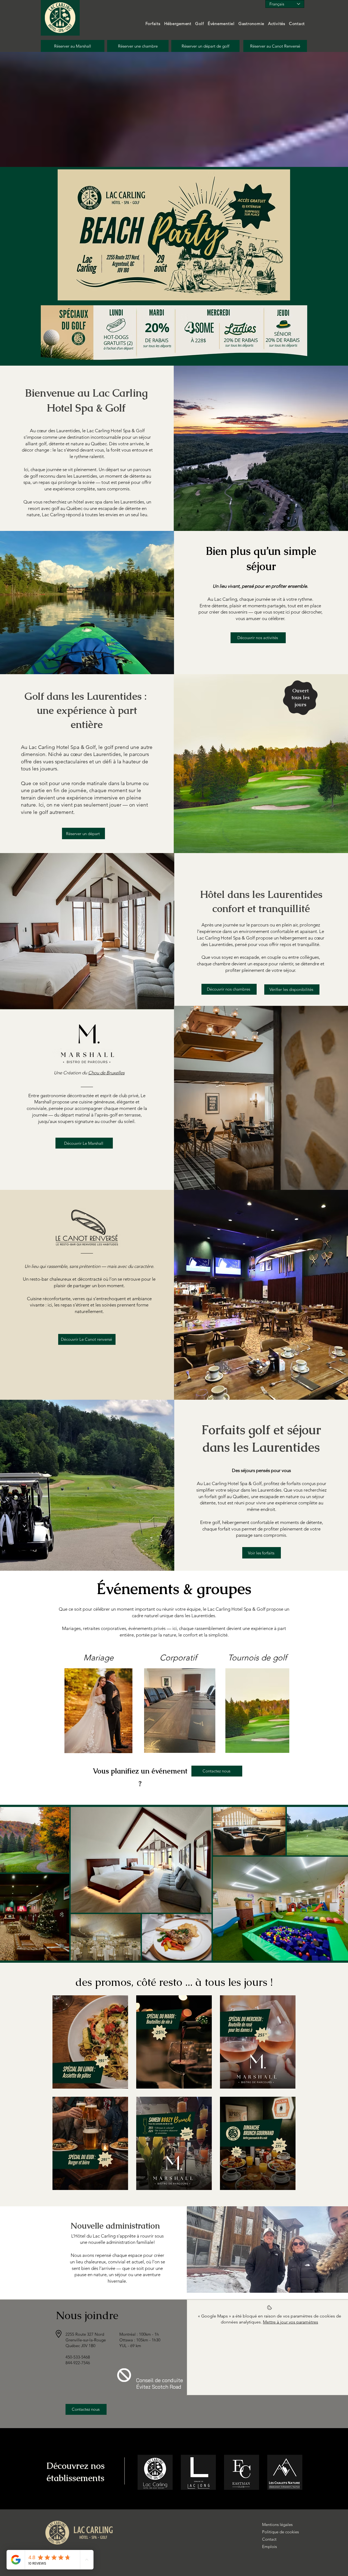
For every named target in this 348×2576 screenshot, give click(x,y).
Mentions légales (275, 2524)
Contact (269, 2539)
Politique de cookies (275, 2532)
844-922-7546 (78, 2363)
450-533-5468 (78, 2357)
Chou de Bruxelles (106, 1073)
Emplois (269, 2547)
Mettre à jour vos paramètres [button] (290, 2322)
